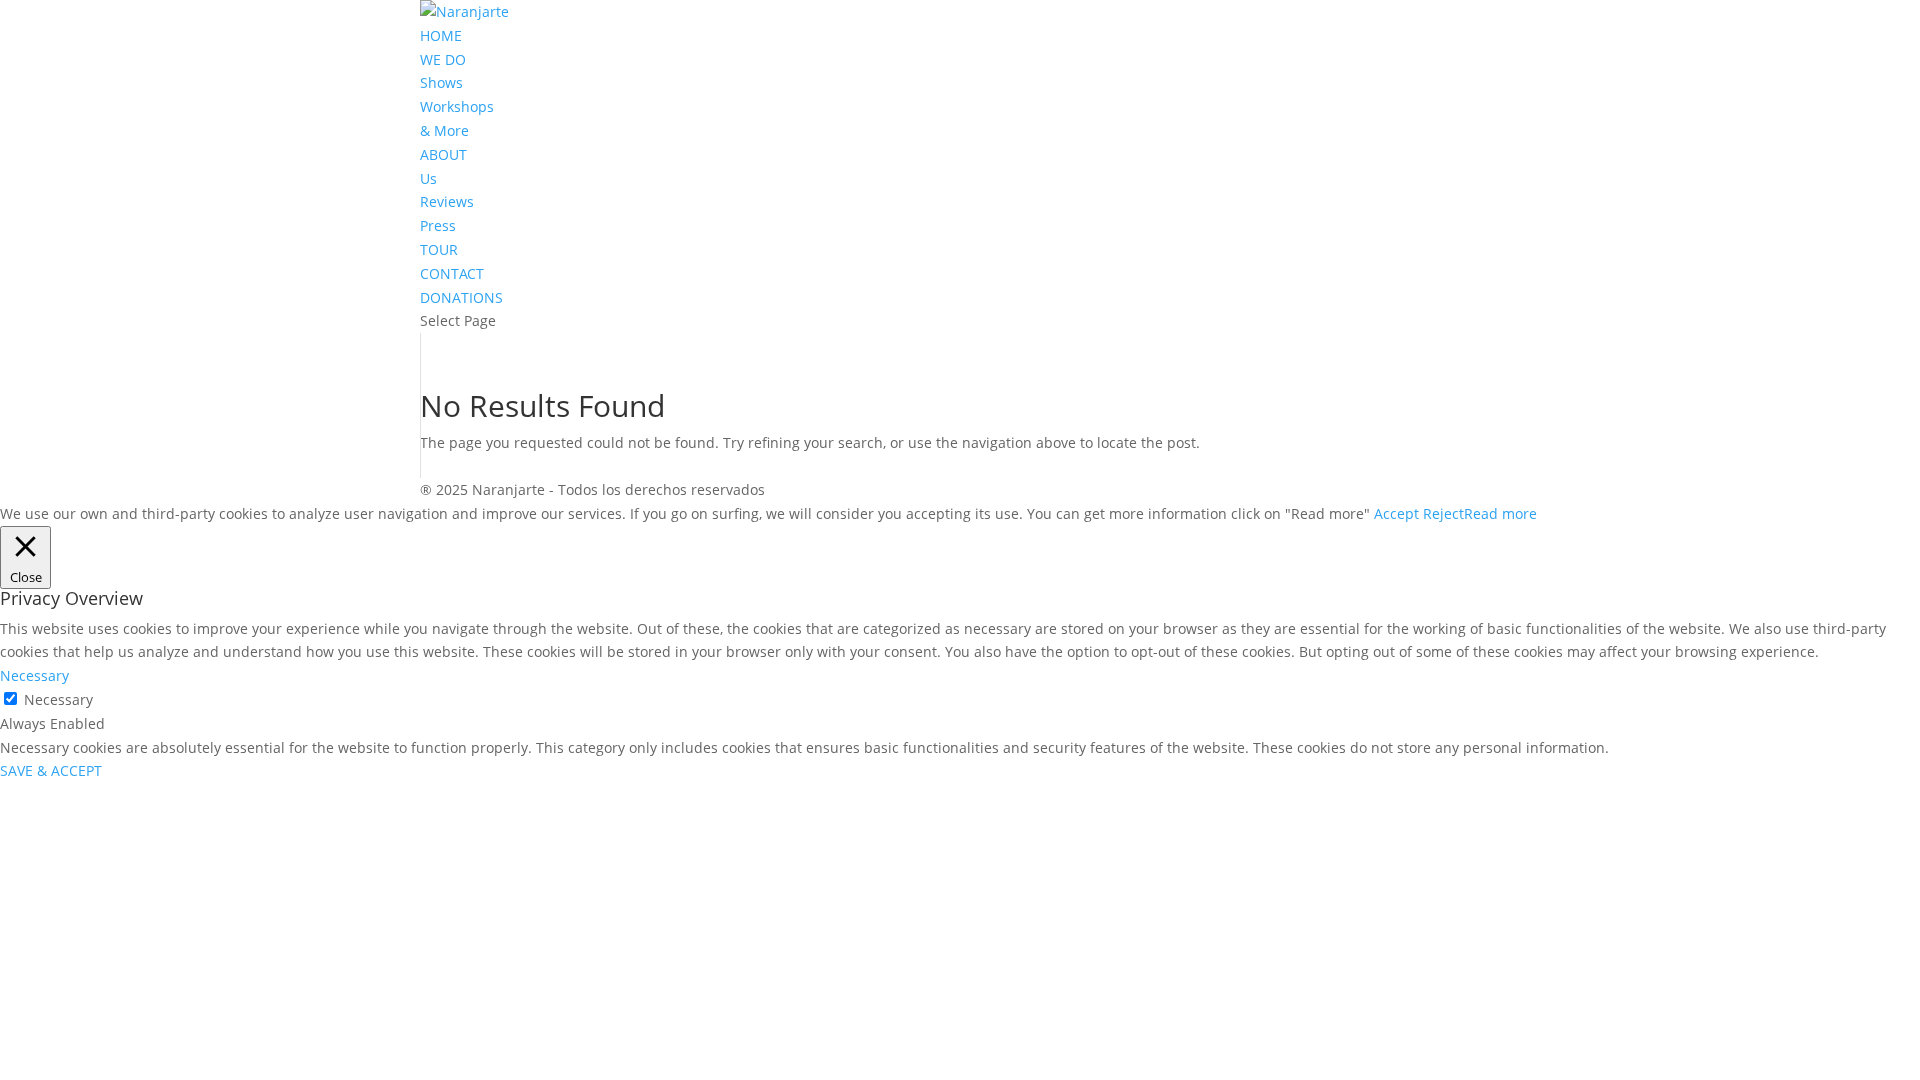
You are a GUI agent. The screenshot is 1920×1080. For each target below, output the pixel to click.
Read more (1500, 513)
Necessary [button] (34, 675)
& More (444, 130)
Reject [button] (1443, 513)
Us (428, 178)
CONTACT (452, 273)
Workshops (457, 106)
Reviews (447, 201)
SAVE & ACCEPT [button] (51, 770)
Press (438, 225)
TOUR (439, 249)
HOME (441, 35)
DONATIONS (461, 297)
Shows (441, 82)
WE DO (443, 59)
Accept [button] (1396, 513)
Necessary (58, 699)
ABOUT (443, 154)
